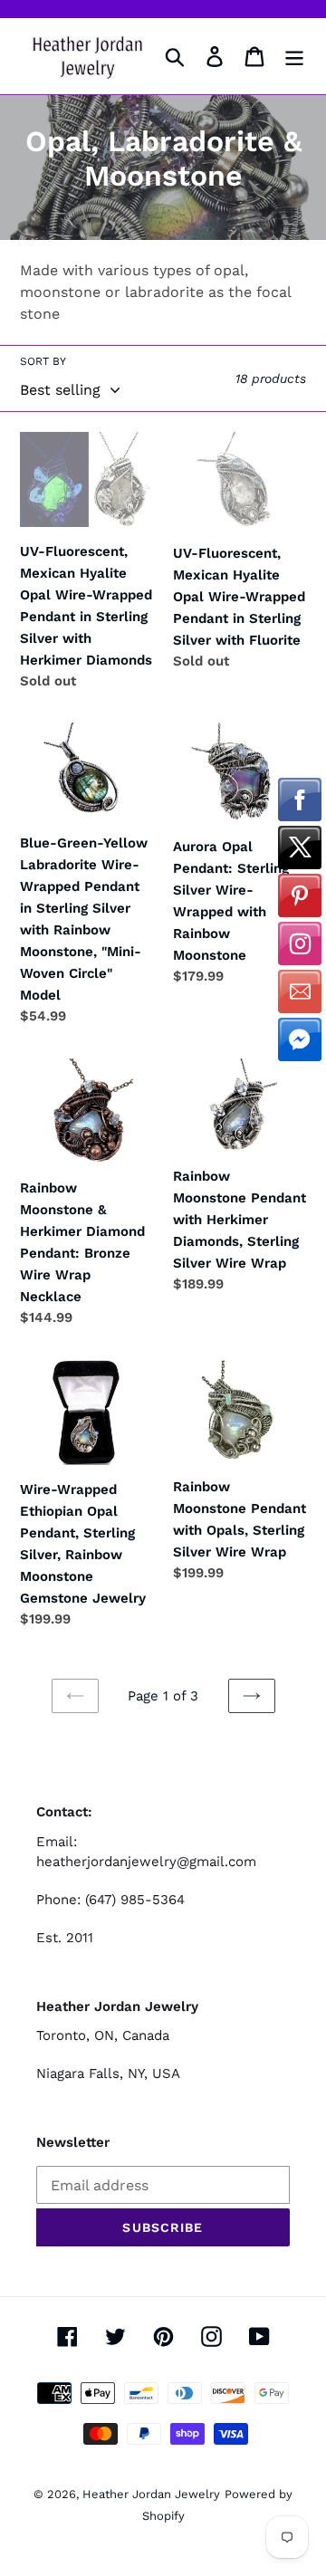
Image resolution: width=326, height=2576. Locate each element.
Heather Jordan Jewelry (151, 2494)
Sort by (43, 361)
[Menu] (294, 57)
